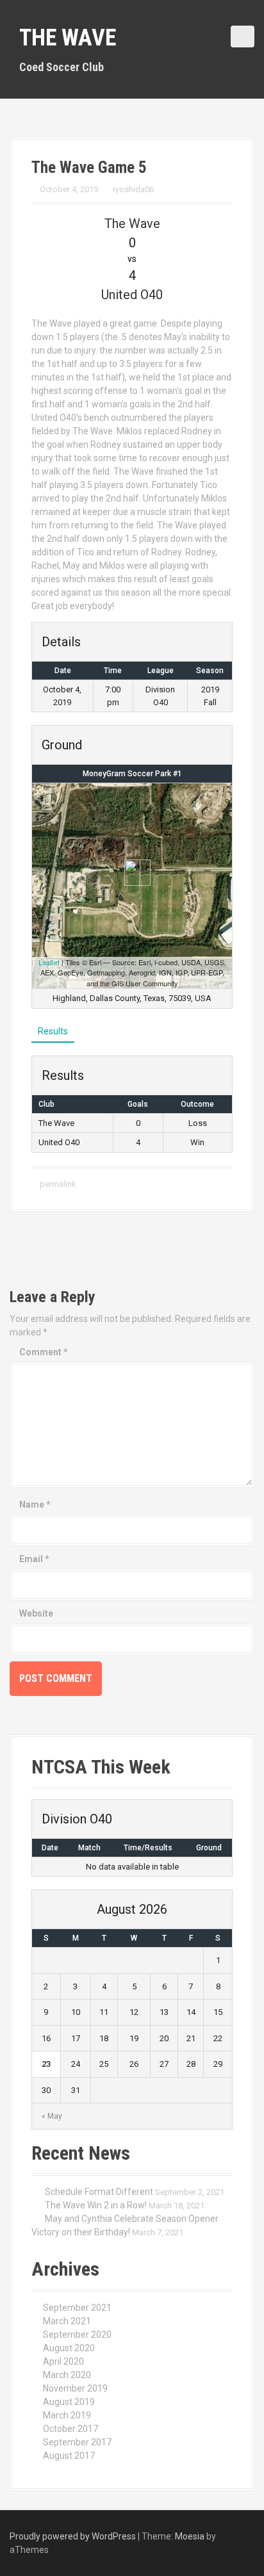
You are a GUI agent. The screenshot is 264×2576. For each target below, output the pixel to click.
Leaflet (49, 962)
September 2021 (77, 2308)
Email (34, 1559)
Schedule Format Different (99, 2192)
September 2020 (77, 2335)
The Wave (68, 38)
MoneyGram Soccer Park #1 (132, 774)
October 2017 (70, 2429)
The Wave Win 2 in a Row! (96, 2205)
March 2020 (67, 2375)
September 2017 (77, 2442)
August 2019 (69, 2402)
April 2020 (63, 2361)
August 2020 (69, 2348)
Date (50, 1848)
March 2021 (67, 2321)
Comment (44, 1352)
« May (52, 2116)
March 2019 (67, 2415)
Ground (209, 1848)
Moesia (190, 2536)
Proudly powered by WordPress (73, 2536)
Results (53, 1031)
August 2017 (69, 2456)
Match (89, 1848)
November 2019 (75, 2388)
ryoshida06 (133, 189)
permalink (57, 1184)
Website (36, 1613)
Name (35, 1504)
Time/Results (148, 1848)
